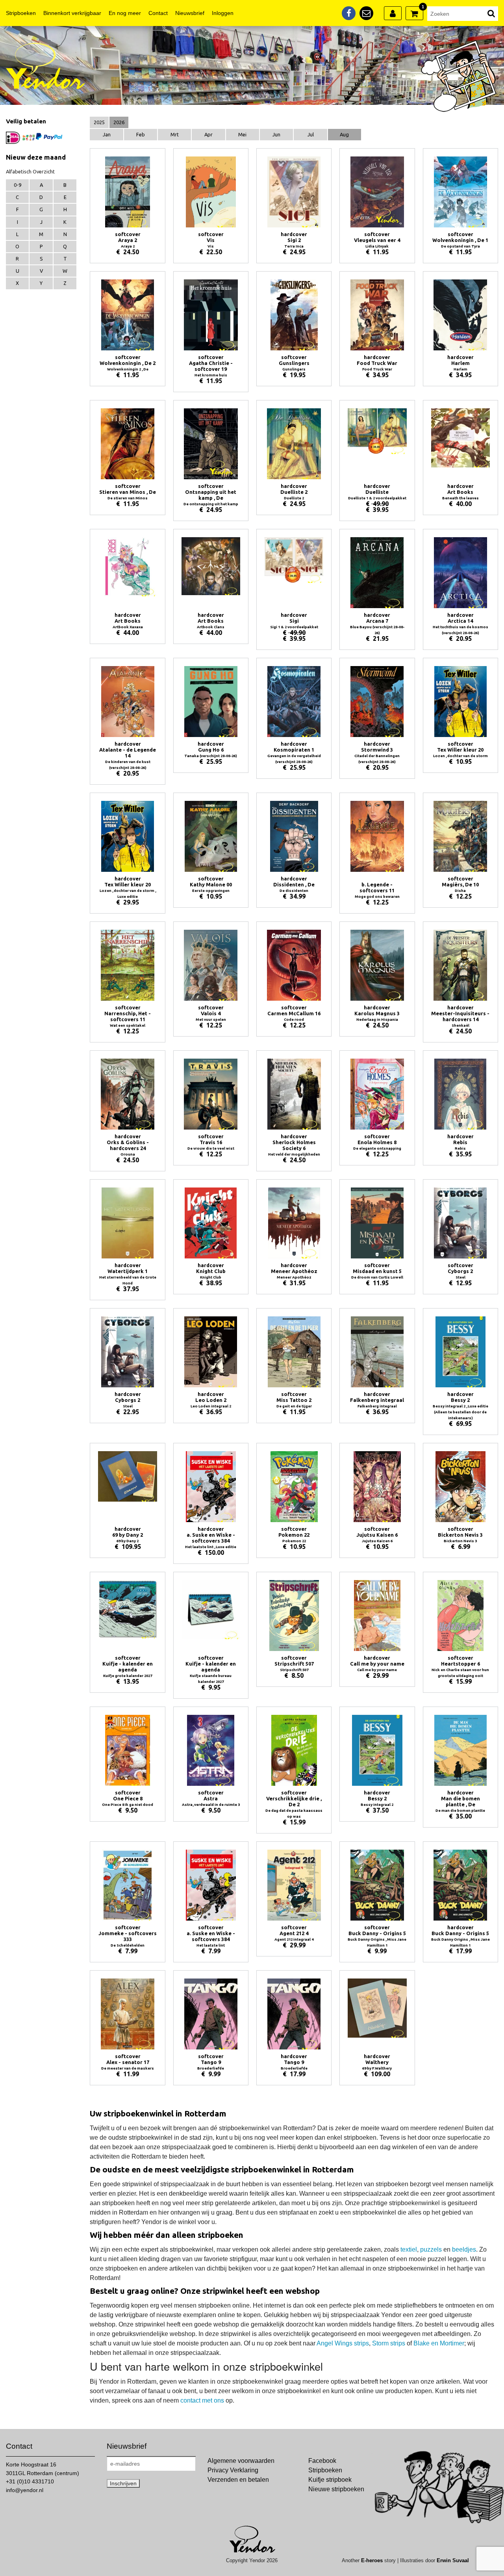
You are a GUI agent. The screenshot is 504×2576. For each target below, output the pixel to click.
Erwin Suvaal (453, 2560)
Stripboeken (21, 13)
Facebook (322, 2461)
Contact (158, 13)
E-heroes (372, 2560)
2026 (119, 122)
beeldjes (464, 2249)
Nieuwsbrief (190, 13)
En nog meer (125, 13)
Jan (107, 134)
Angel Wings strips (343, 2343)
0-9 (18, 185)
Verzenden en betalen (238, 2480)
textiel (409, 2249)
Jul (311, 134)
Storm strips (389, 2343)
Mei (242, 134)
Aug (344, 134)
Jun (276, 134)
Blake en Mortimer (439, 2343)
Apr (208, 134)
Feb (141, 134)
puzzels (431, 2249)
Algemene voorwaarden (241, 2461)
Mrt (175, 134)
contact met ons (202, 2400)
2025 (99, 122)
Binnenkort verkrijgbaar (72, 13)
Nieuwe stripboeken (336, 2489)
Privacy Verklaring (233, 2470)
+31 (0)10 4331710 (30, 2481)
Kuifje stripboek (330, 2480)
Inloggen (223, 13)
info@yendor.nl (25, 2490)
